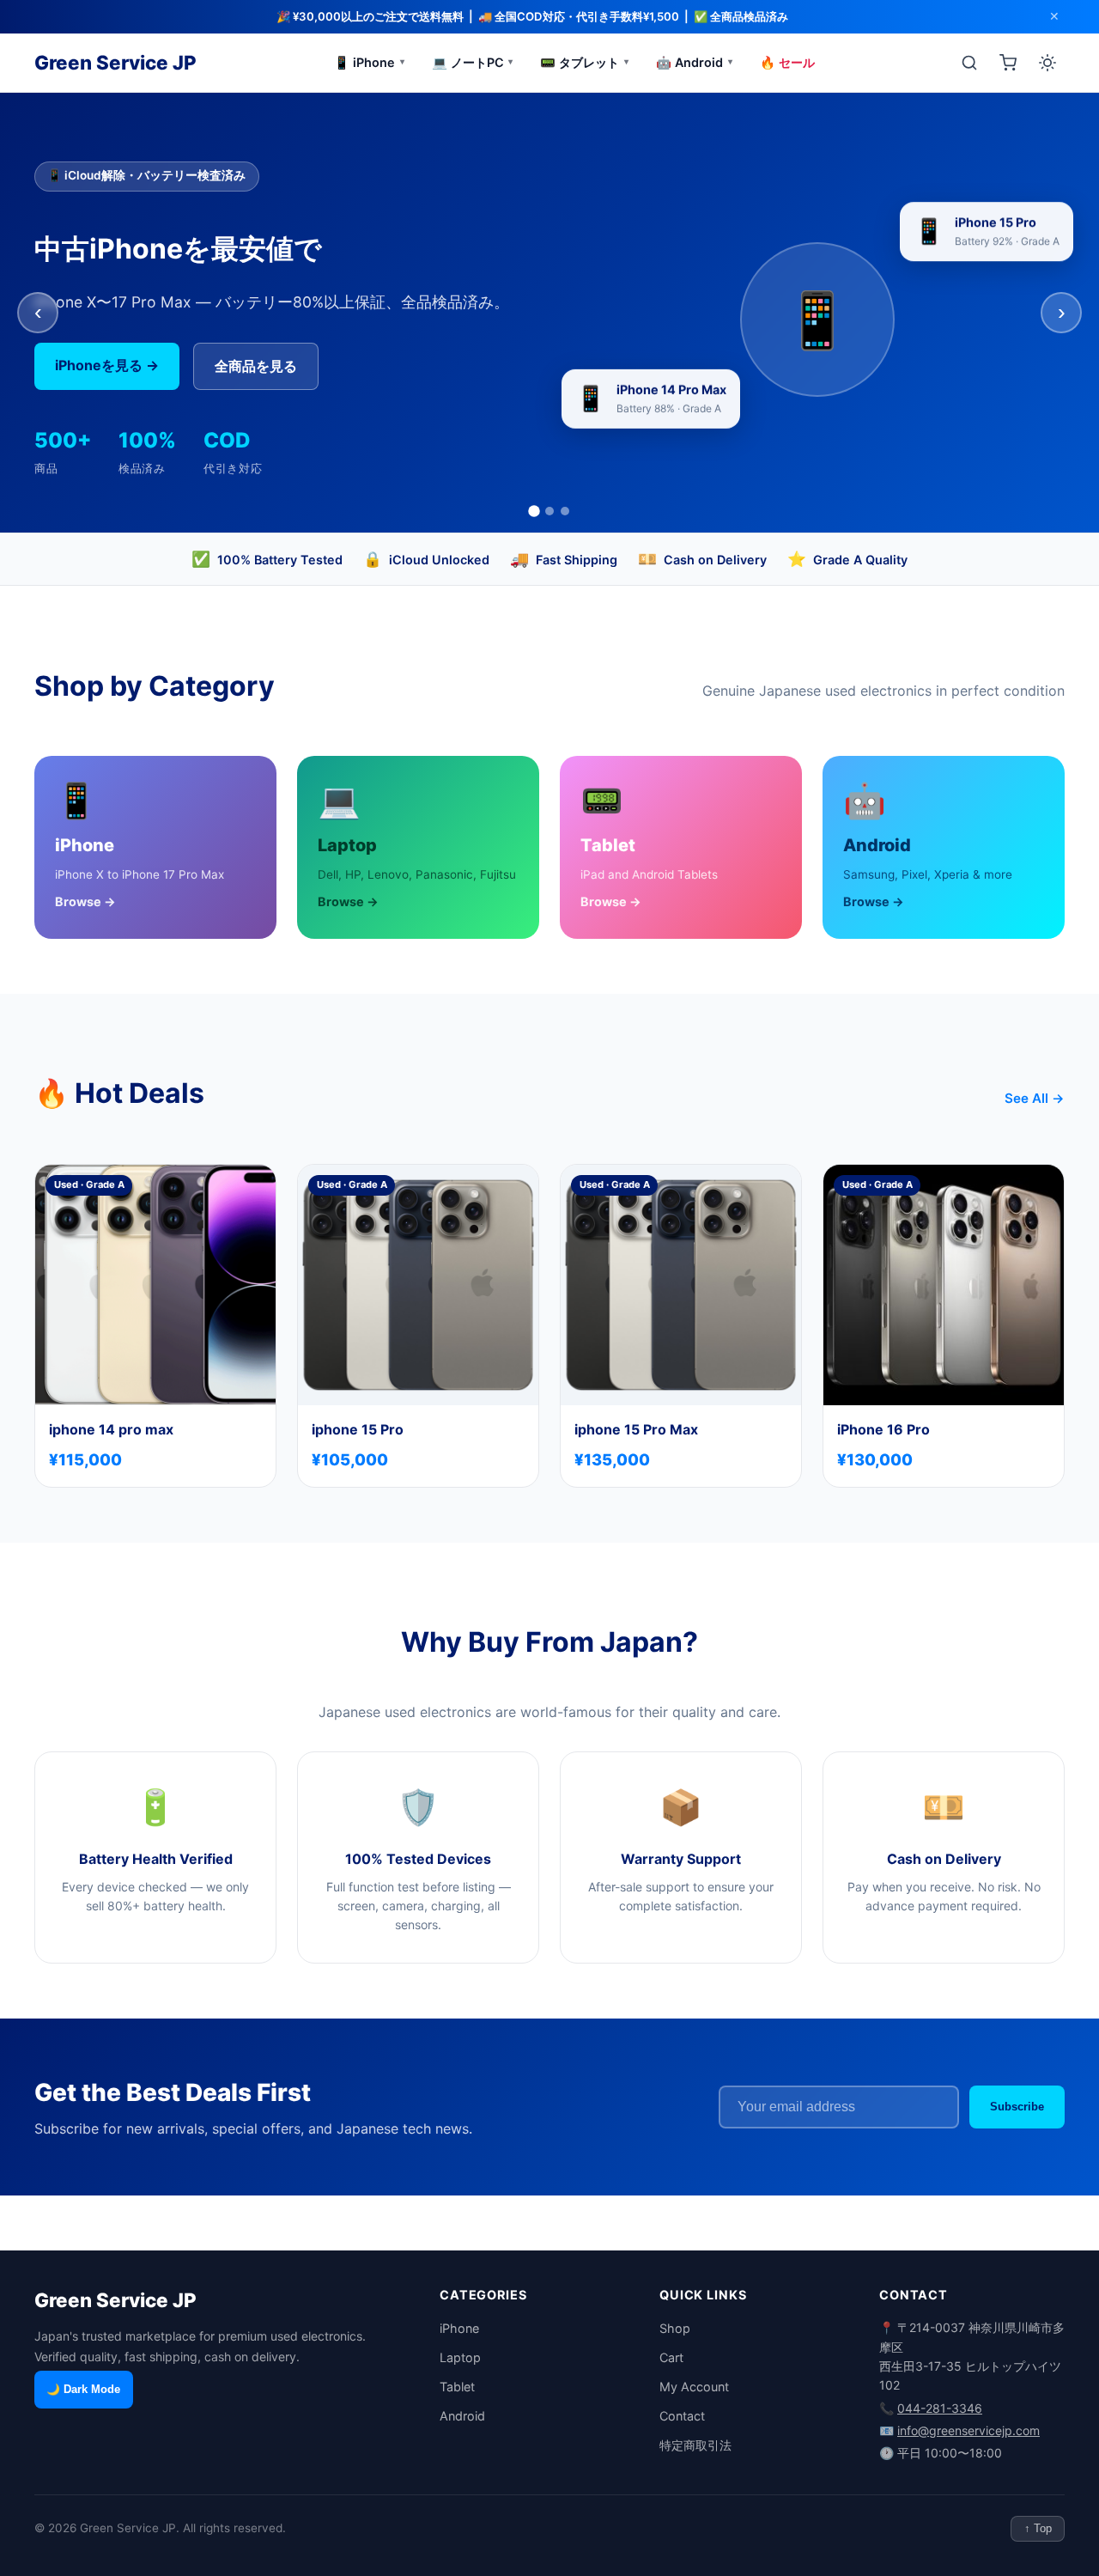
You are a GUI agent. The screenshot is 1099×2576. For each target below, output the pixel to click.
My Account (694, 2387)
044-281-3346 (940, 2408)
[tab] (534, 511)
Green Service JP (115, 62)
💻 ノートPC (473, 62)
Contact (682, 2416)
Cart (671, 2357)
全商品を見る (256, 366)
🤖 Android (694, 62)
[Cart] (1008, 63)
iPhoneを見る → (107, 365)
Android (462, 2416)
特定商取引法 (695, 2445)
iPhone (459, 2328)
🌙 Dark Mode (83, 2389)
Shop (675, 2328)
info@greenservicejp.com (968, 2430)
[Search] (969, 63)
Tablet (457, 2387)
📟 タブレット (584, 62)
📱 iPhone (369, 62)
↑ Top (1038, 2528)
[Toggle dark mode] (1047, 63)
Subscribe (1017, 2107)
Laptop (460, 2357)
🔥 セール (787, 62)
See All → (1035, 1098)
